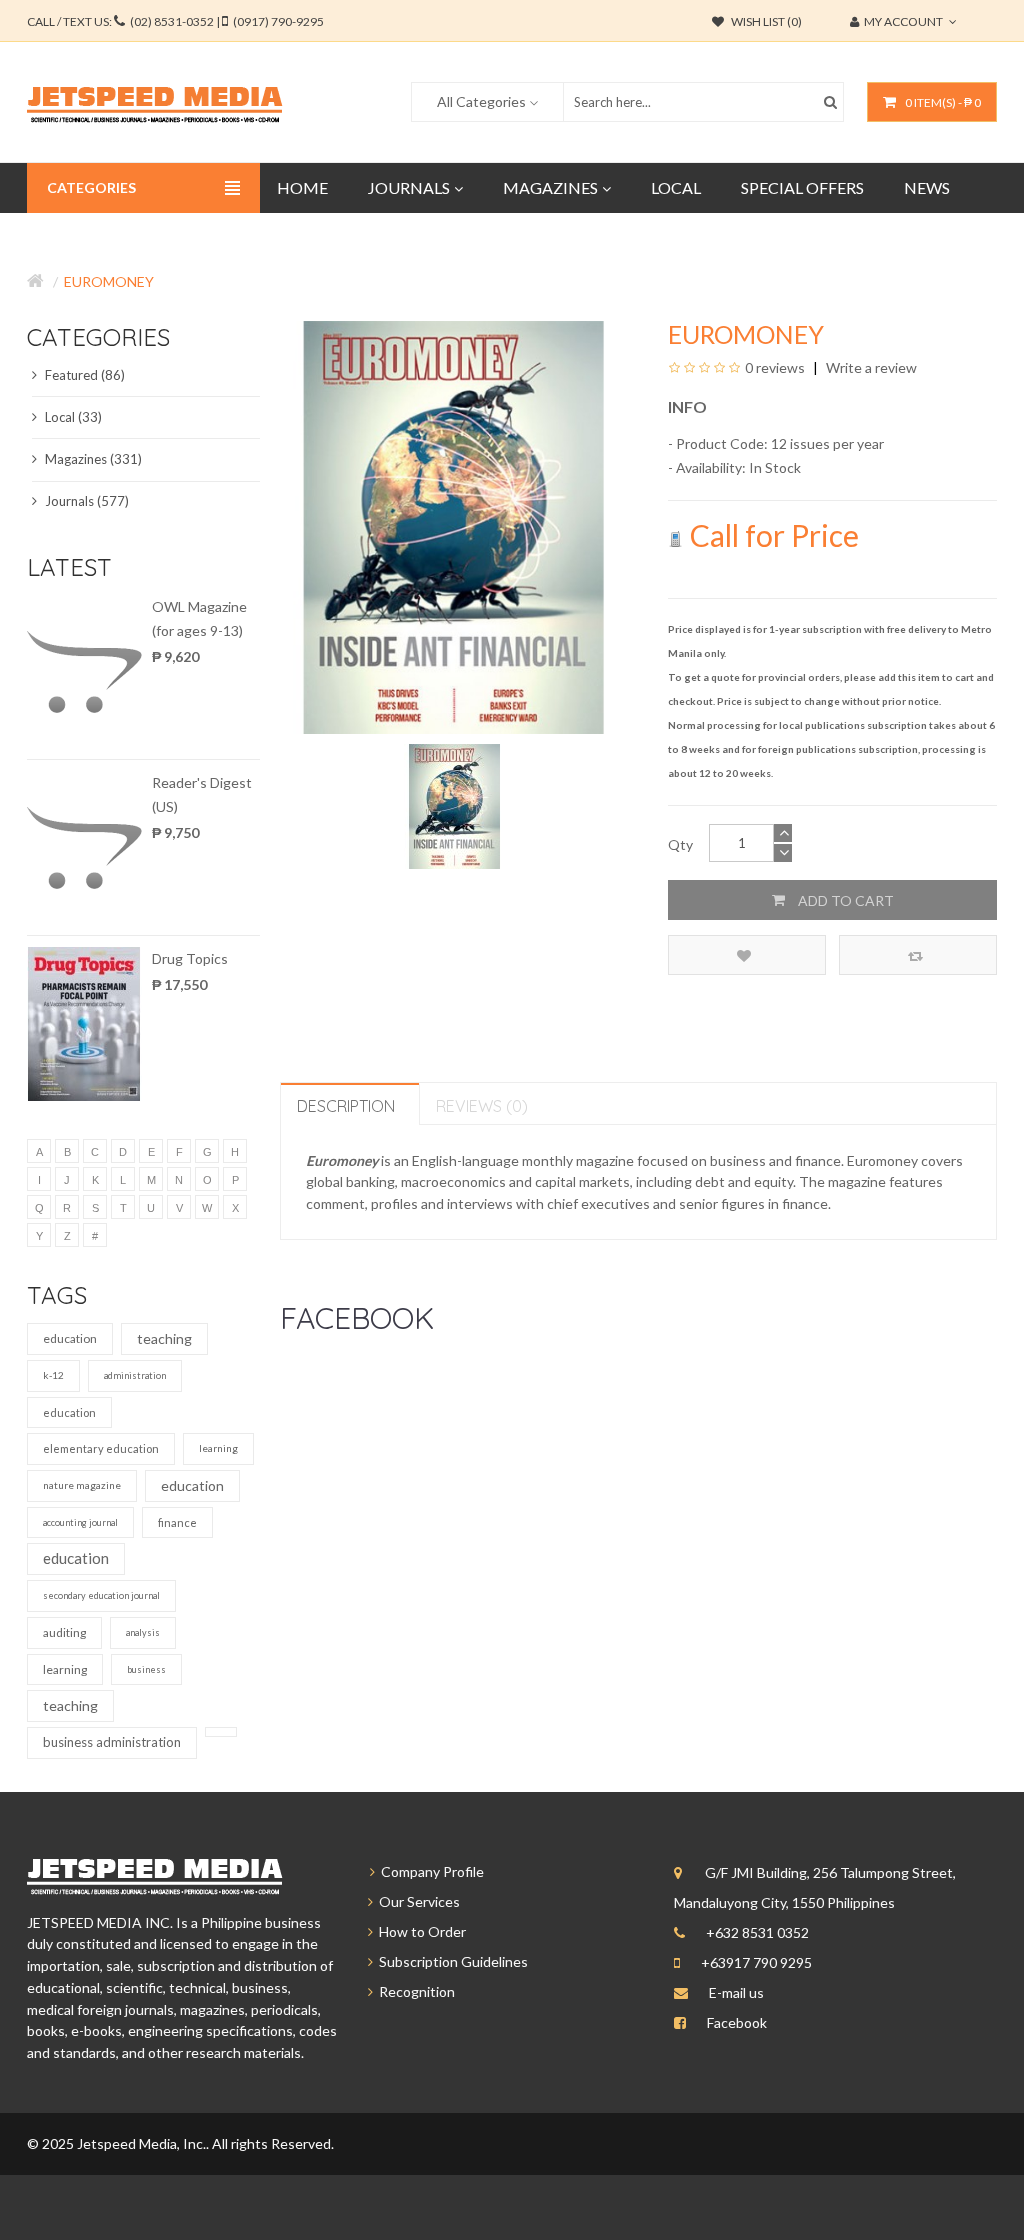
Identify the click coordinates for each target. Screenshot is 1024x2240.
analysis (143, 1632)
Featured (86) (83, 375)
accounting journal (80, 1522)
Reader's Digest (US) (202, 794)
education (70, 1338)
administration (135, 1375)
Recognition (414, 1991)
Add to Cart (844, 900)
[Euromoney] (454, 804)
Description (346, 1106)
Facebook (737, 2022)
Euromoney (109, 281)
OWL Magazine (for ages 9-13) (199, 618)
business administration (112, 1742)
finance (177, 1522)
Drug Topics (190, 958)
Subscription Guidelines (450, 1961)
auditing (64, 1632)
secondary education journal (101, 1595)
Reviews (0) (482, 1106)
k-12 (53, 1375)
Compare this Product (918, 955)
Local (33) (72, 417)
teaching (164, 1338)
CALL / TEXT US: (175, 21)
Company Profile (429, 1871)
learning (218, 1448)
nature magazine (82, 1485)
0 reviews (775, 367)
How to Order (419, 1931)
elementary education (101, 1448)
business (146, 1669)
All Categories (481, 101)
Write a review (870, 367)
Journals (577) (85, 501)
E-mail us (736, 1992)
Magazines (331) (92, 459)
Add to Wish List (747, 955)
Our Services (416, 1901)
